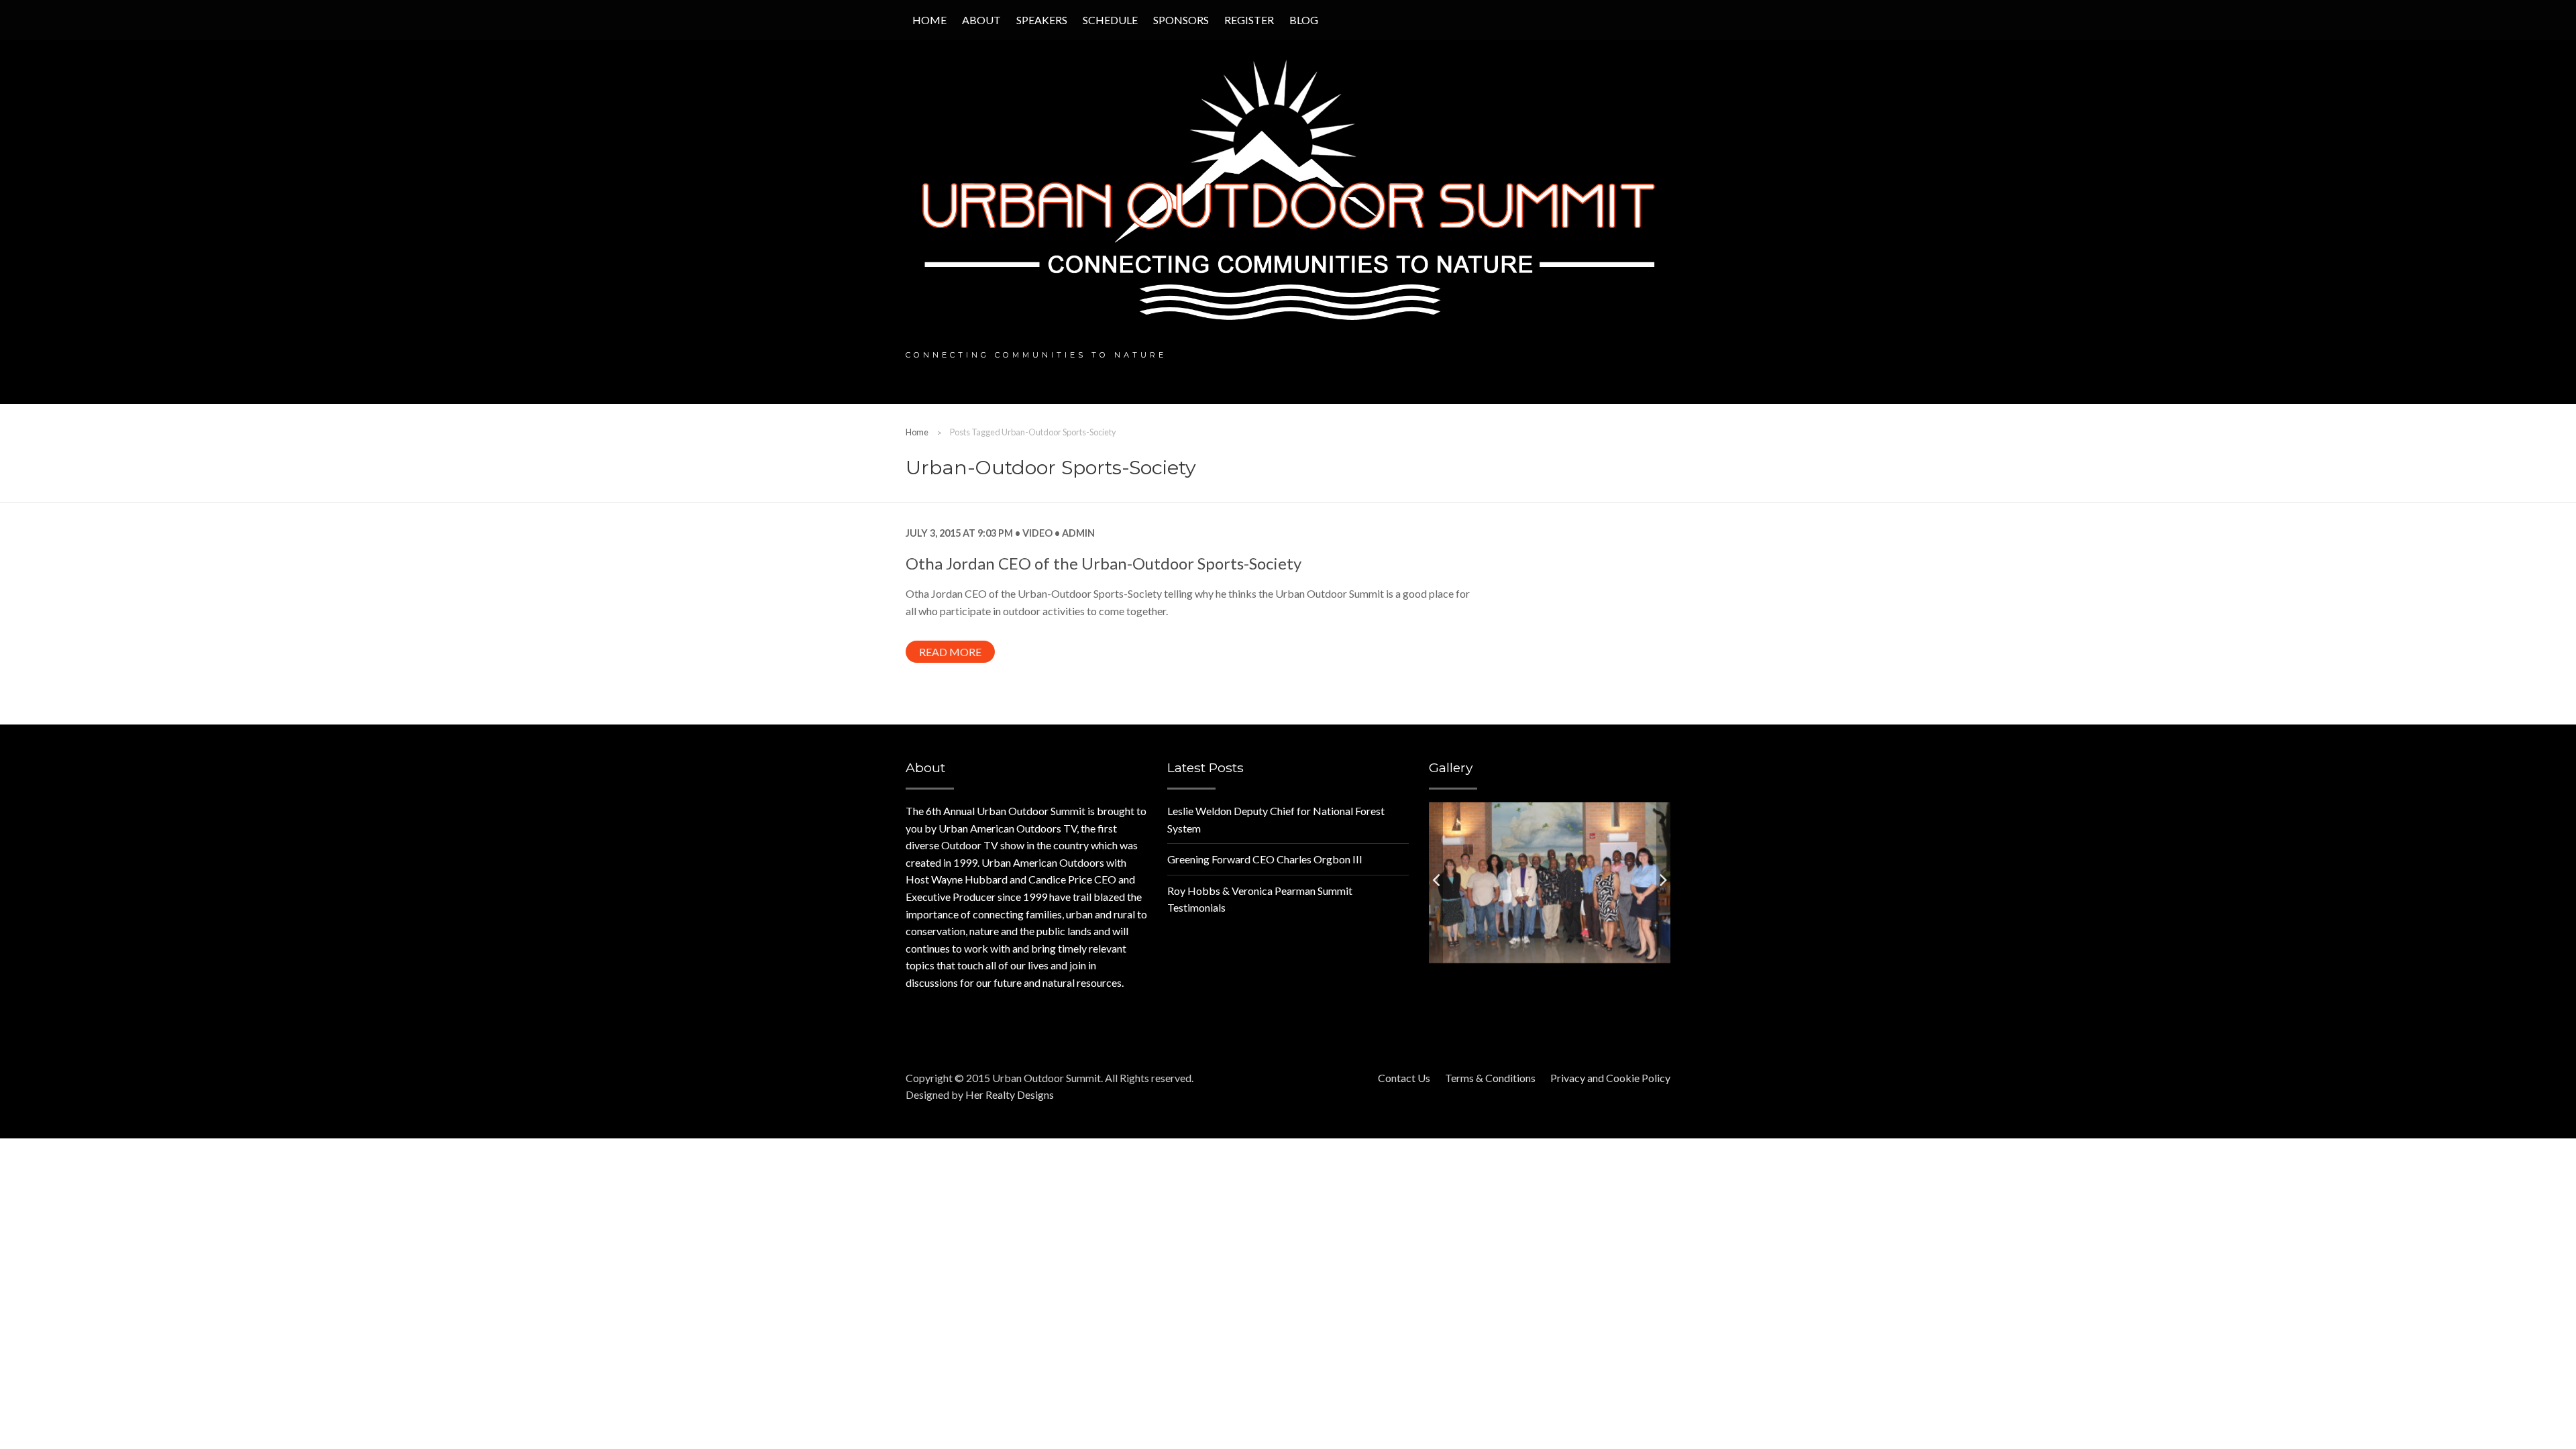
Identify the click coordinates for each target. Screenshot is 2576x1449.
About (981, 20)
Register (1249, 20)
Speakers (1042, 20)
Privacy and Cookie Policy (1610, 1078)
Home (929, 20)
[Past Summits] (1550, 881)
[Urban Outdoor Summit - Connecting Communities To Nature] (1288, 194)
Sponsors (1181, 20)
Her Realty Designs (1010, 1094)
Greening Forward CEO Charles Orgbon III (1265, 859)
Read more (950, 652)
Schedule (1110, 20)
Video (1037, 533)
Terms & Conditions (1490, 1078)
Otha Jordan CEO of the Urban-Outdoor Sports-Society (1104, 563)
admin (1077, 533)
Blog (1304, 20)
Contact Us (1404, 1078)
